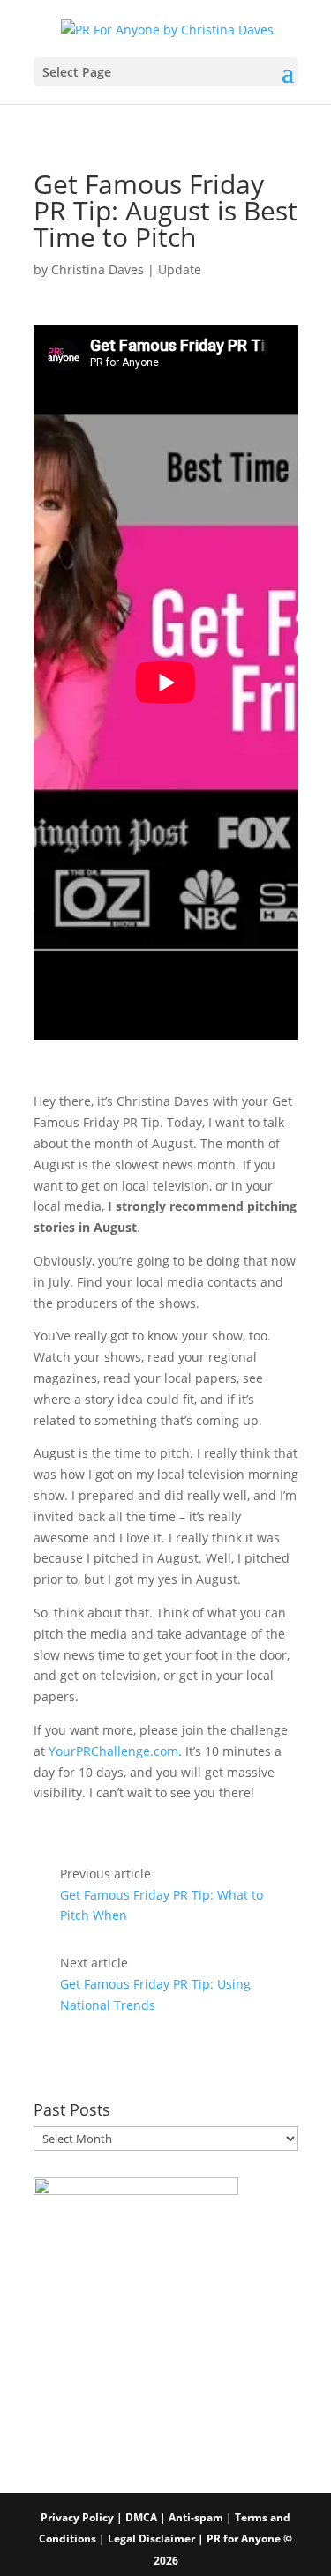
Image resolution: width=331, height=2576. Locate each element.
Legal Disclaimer (153, 2539)
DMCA (141, 2517)
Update (180, 269)
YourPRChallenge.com (113, 1751)
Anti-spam (196, 2517)
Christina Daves (98, 269)
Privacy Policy (77, 2517)
